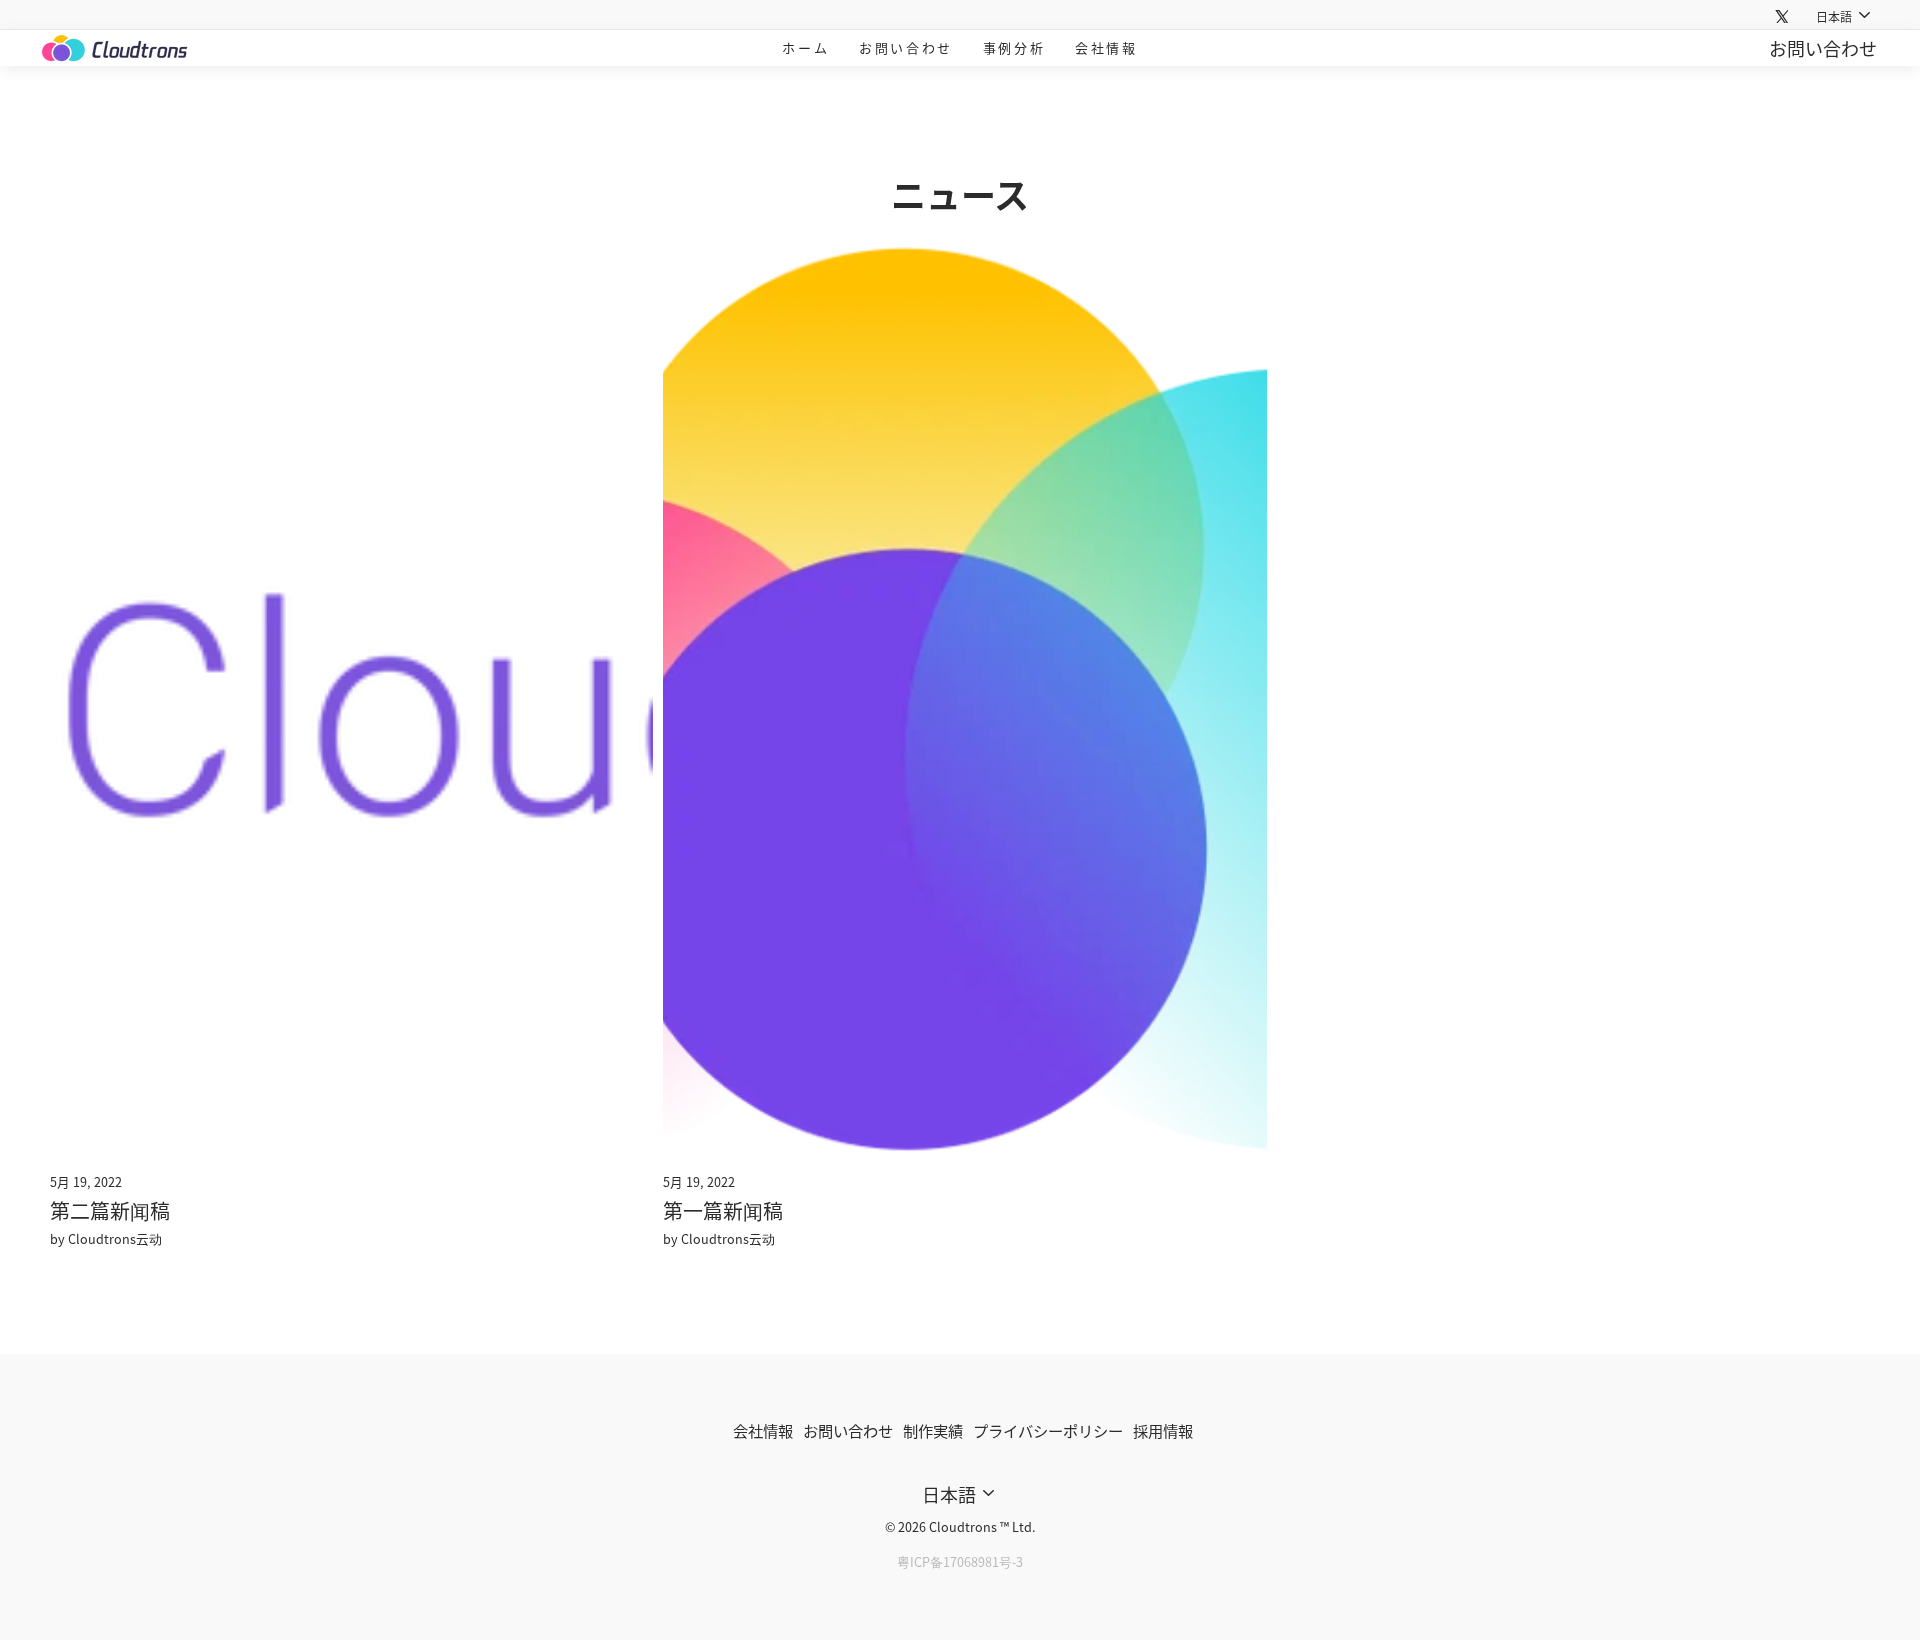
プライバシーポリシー (1048, 1430)
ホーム (805, 47)
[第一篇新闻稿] (964, 699)
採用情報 (1163, 1430)
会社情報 (1106, 47)
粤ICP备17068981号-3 (960, 1561)
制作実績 (933, 1430)
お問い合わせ (906, 47)
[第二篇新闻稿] (351, 699)
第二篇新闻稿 (110, 1210)
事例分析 (1014, 47)
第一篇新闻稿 (723, 1210)
